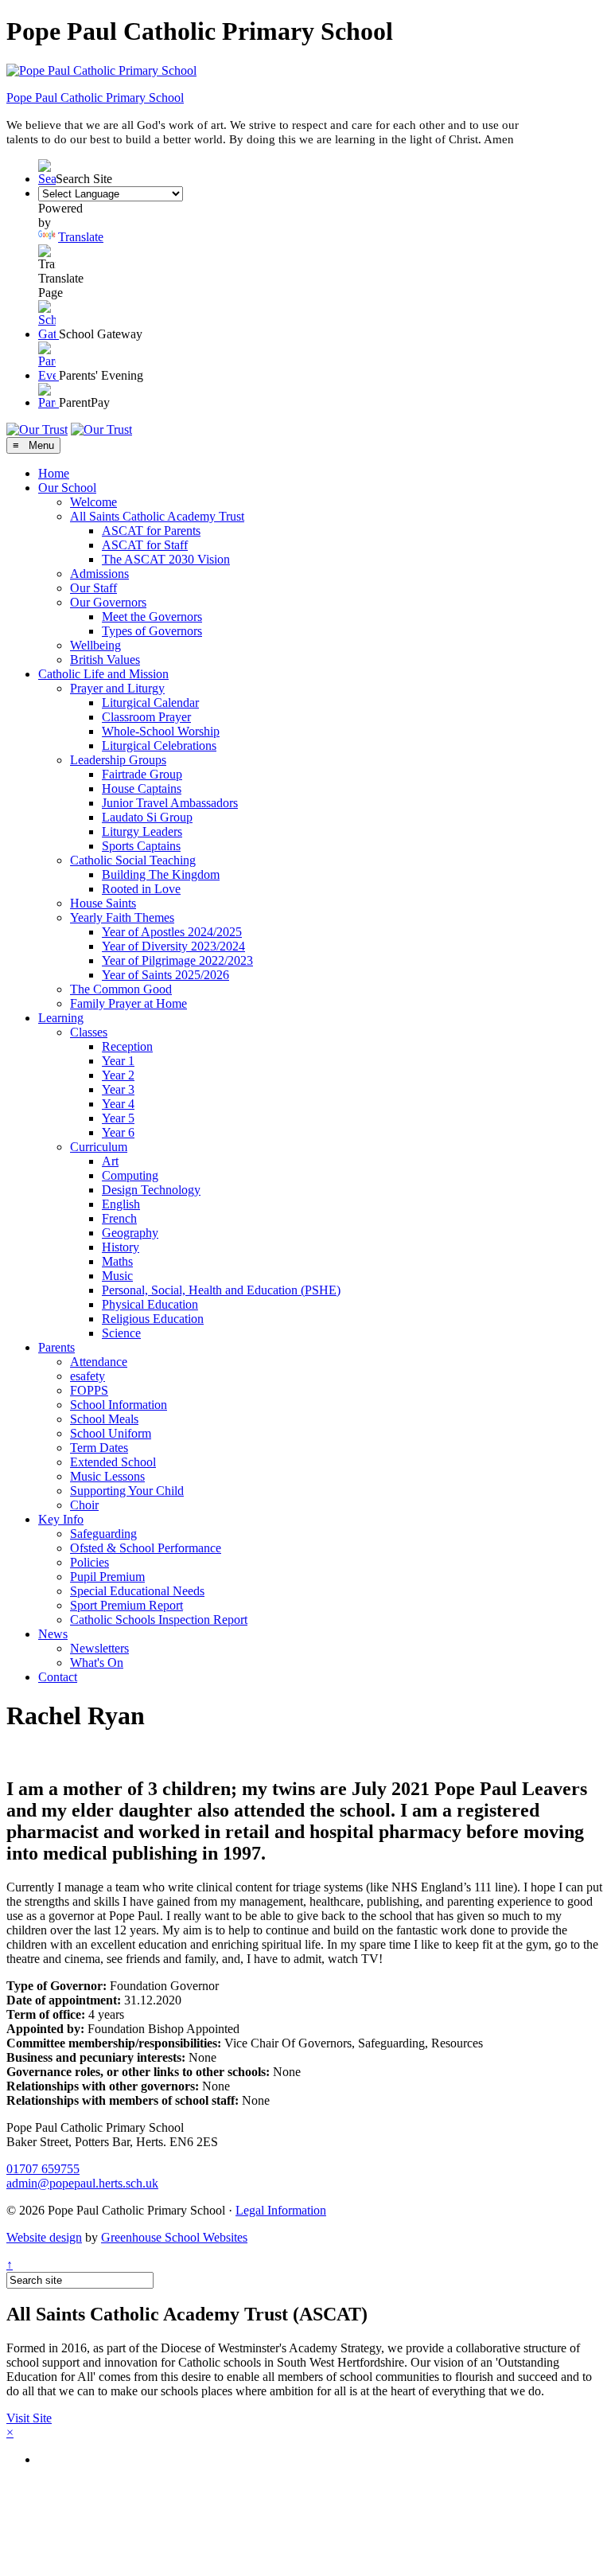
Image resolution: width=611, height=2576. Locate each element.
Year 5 (118, 1118)
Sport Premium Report (126, 1605)
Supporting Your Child (127, 1491)
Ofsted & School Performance (146, 1548)
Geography (130, 1233)
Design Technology (151, 1190)
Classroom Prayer (146, 717)
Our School (67, 488)
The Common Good (121, 989)
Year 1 (118, 1061)
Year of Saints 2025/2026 (165, 975)
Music (117, 1276)
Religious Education (153, 1319)
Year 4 (118, 1104)
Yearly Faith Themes (122, 917)
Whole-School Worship (161, 731)
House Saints (103, 903)
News (53, 1634)
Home (54, 473)
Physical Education (150, 1304)
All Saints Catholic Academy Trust (157, 516)
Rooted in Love (141, 889)
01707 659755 (43, 2169)
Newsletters (99, 1648)
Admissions (99, 574)
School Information (119, 1405)
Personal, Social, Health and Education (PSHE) (221, 1290)
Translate (81, 237)
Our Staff (93, 588)
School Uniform (111, 1433)
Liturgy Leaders (142, 831)
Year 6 (118, 1132)
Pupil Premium (107, 1577)
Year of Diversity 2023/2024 (173, 946)
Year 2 (118, 1075)
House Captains (142, 788)
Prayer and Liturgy (117, 688)
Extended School (113, 1462)
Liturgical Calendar (150, 703)
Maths (117, 1261)
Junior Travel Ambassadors (170, 803)
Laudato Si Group (147, 817)
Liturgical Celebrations (159, 745)
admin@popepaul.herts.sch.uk (82, 2183)
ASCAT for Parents (151, 531)
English (121, 1204)
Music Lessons (107, 1476)
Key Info (61, 1519)
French (119, 1218)
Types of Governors (152, 631)
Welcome (93, 502)
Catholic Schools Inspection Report (159, 1620)
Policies (90, 1562)
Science (121, 1333)
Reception (127, 1046)
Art (110, 1161)
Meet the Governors (152, 617)
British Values (105, 660)
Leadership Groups (118, 760)
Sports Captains (141, 846)
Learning (61, 1018)
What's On (97, 1663)
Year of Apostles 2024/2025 (172, 932)
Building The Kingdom (161, 874)
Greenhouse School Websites (174, 2237)
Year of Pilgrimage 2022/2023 (177, 960)
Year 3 (118, 1089)
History (121, 1247)
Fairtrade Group (142, 774)
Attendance (99, 1362)
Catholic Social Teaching (133, 860)
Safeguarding (103, 1534)
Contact (58, 1677)
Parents (56, 1347)
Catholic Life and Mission (103, 674)
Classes (89, 1032)
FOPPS (89, 1390)
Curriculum (99, 1147)
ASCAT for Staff (145, 545)
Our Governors (108, 602)
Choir (84, 1505)
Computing (130, 1175)
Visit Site (29, 2418)
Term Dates (99, 1448)
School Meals (104, 1419)
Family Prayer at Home (128, 1003)
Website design (44, 2237)
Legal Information (281, 2210)
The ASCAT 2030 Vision (166, 559)
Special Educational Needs (137, 1591)
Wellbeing (95, 645)
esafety (88, 1376)
